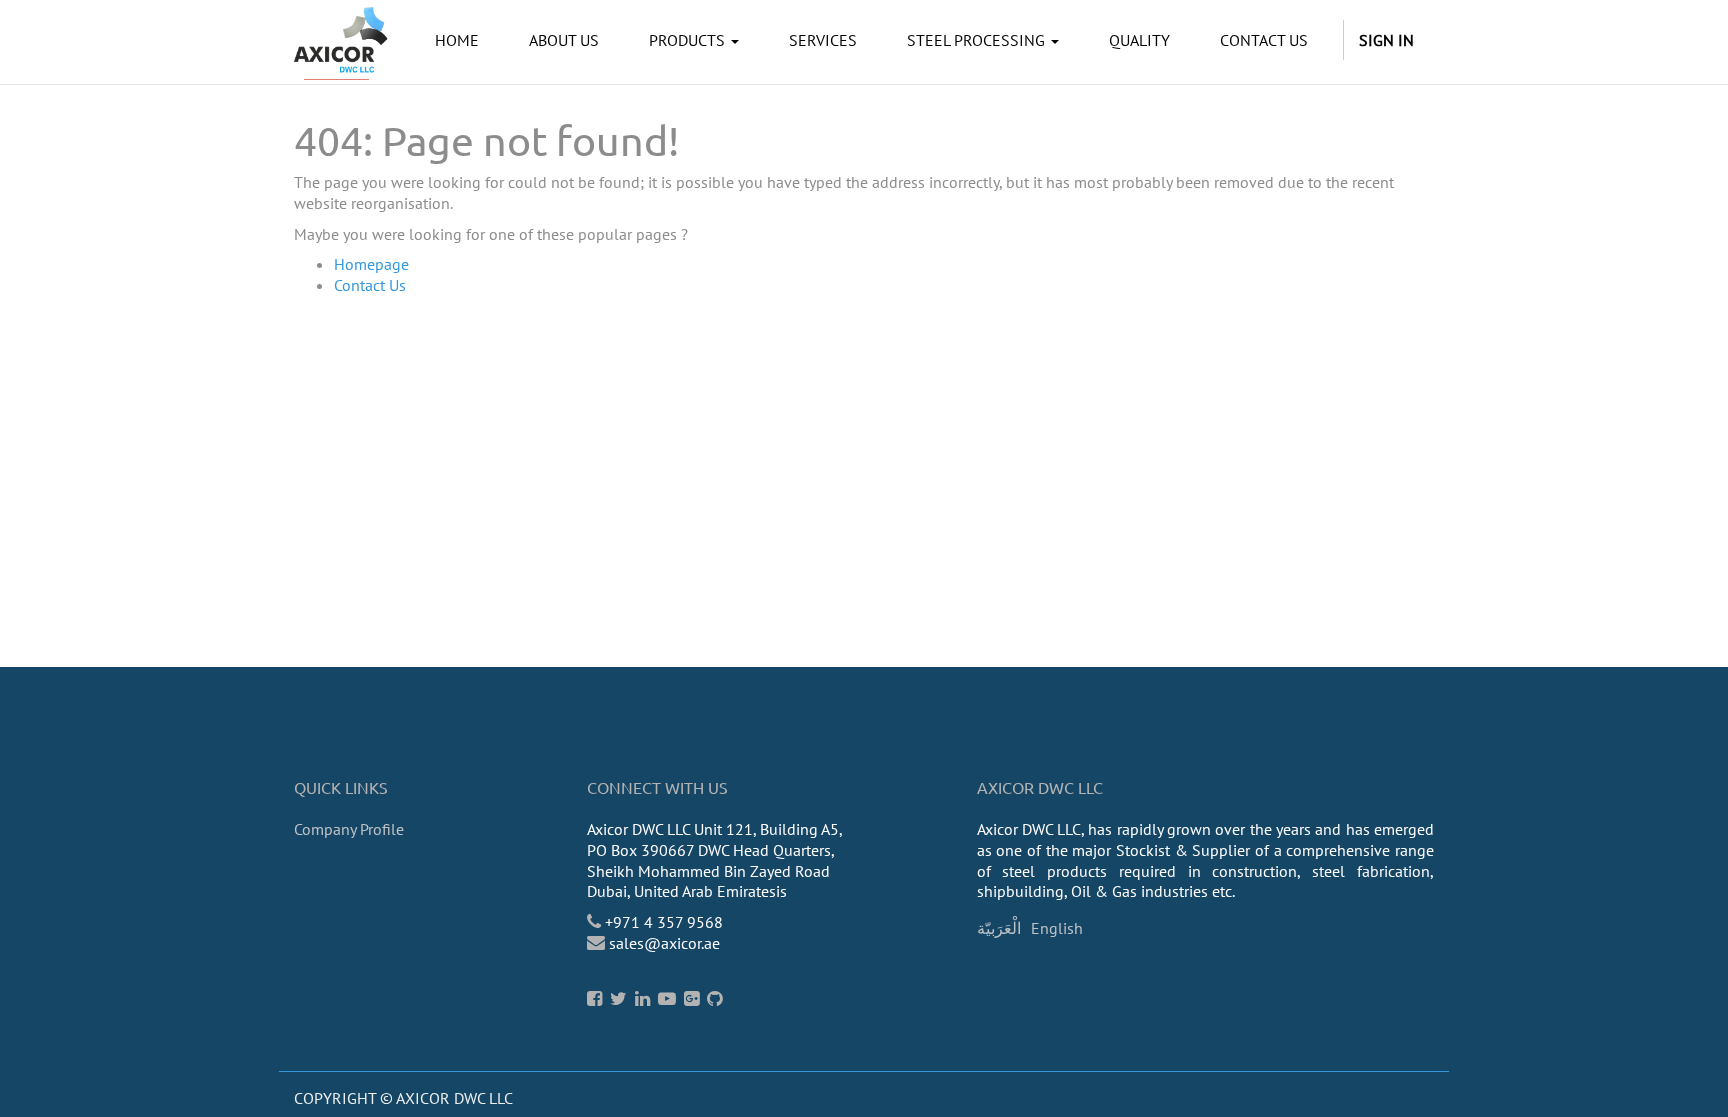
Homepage (371, 264)
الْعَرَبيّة (999, 928)
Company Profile (349, 829)
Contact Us (370, 285)
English (1057, 928)
